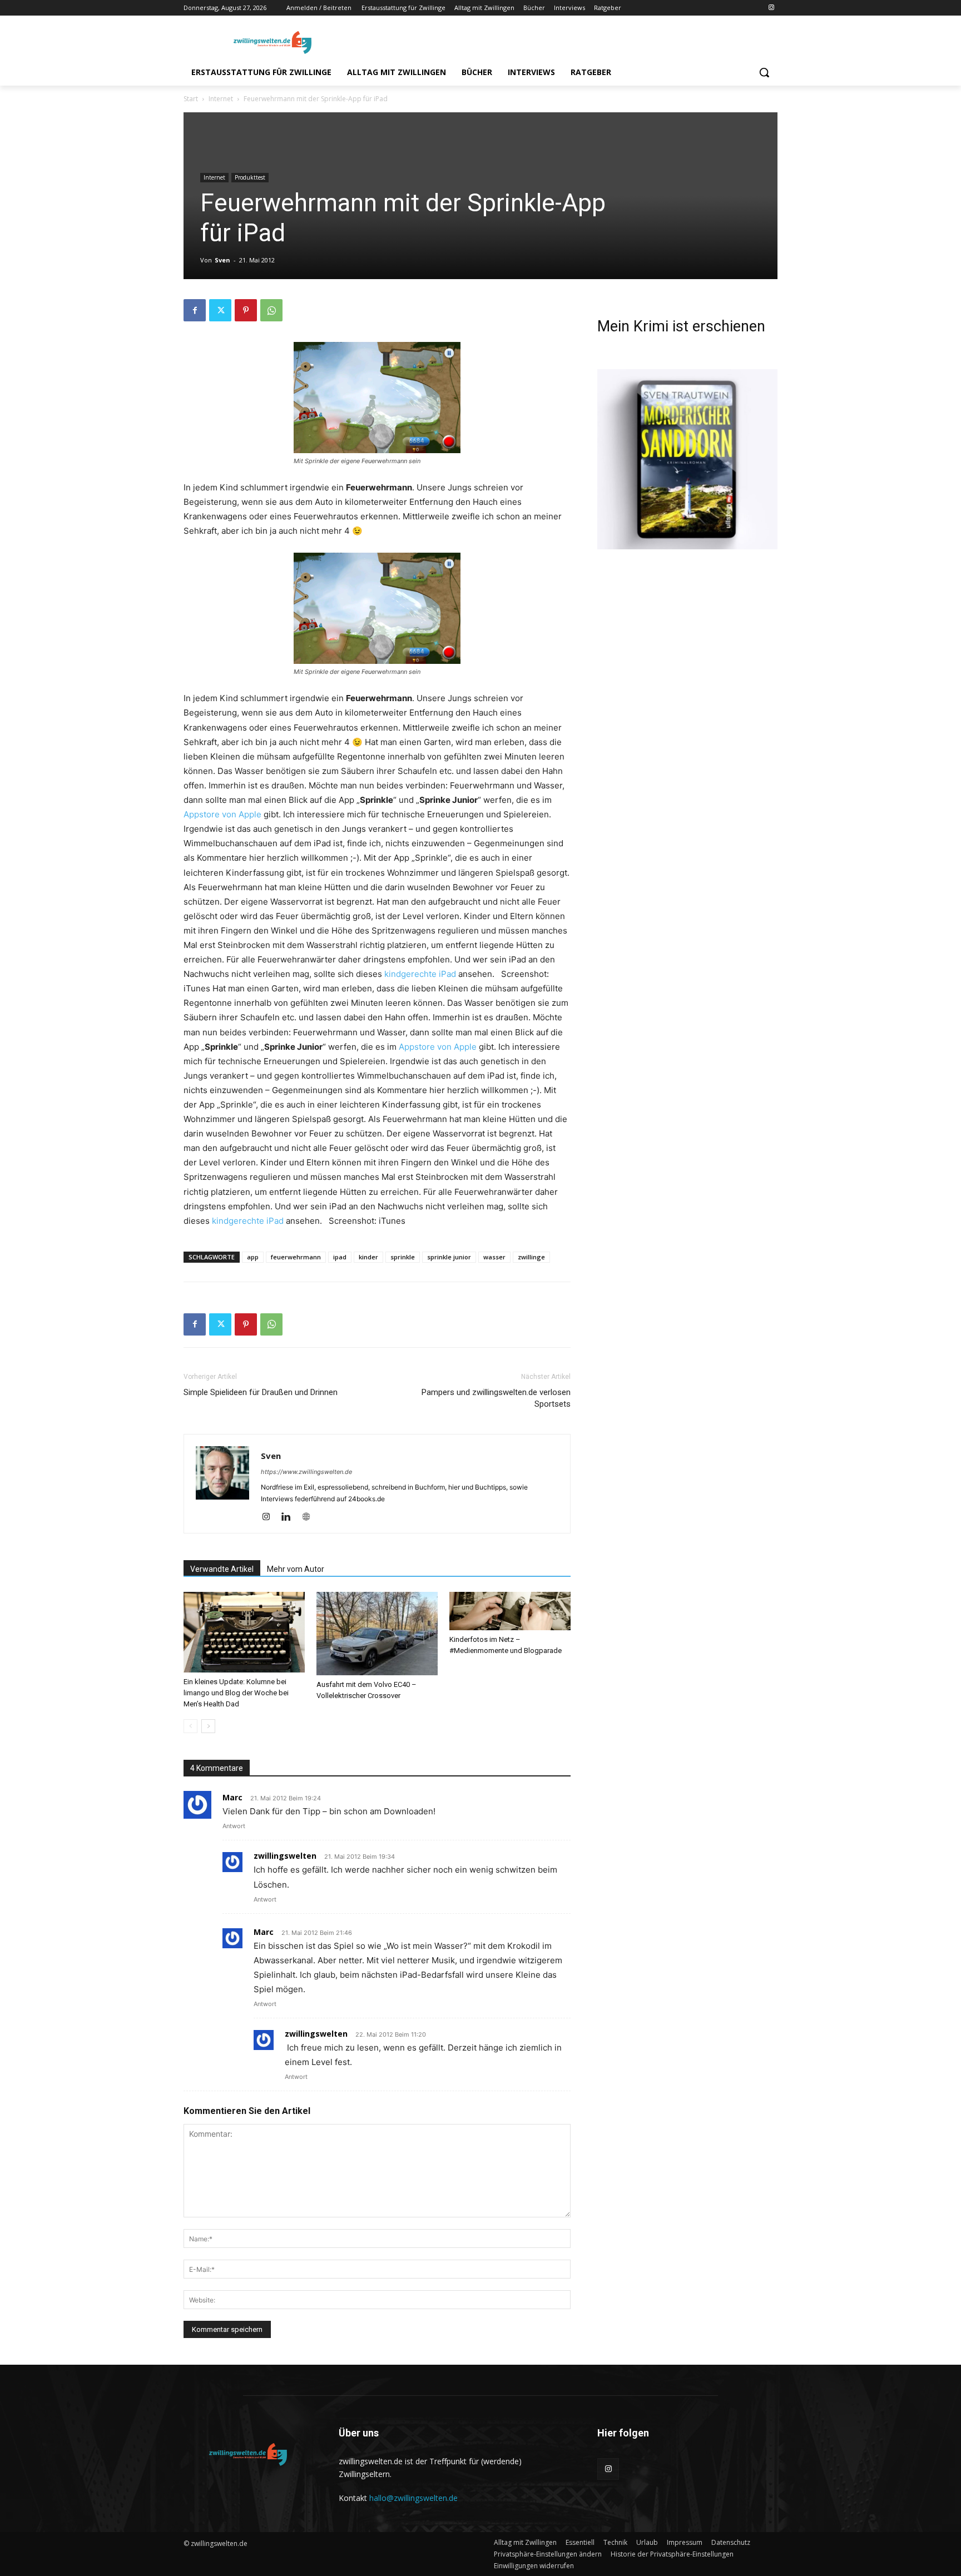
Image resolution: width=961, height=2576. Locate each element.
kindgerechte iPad (420, 974)
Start (191, 99)
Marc (232, 1797)
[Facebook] (195, 310)
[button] (764, 72)
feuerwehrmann (296, 1257)
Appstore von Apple (222, 814)
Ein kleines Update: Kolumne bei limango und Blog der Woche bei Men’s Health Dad (236, 1693)
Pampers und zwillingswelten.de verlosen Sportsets (496, 1398)
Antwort (234, 1826)
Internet (221, 99)
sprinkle (403, 1257)
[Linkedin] (290, 1517)
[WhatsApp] (271, 310)
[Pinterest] (246, 310)
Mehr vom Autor (296, 1569)
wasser (494, 1257)
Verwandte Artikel (222, 1569)
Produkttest (250, 177)
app (253, 1257)
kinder (368, 1257)
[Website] (310, 1517)
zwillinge (531, 1257)
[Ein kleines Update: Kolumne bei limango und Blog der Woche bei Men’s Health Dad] (244, 1632)
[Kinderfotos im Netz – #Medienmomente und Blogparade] (510, 1611)
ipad (340, 1257)
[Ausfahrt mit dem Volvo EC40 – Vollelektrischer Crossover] (377, 1634)
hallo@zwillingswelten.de (413, 2498)
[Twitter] (220, 310)
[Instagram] (771, 8)
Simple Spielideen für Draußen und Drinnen (261, 1392)
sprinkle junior (449, 1257)
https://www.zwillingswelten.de (306, 1472)
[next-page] (208, 1726)
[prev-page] (190, 1726)
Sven (222, 260)
